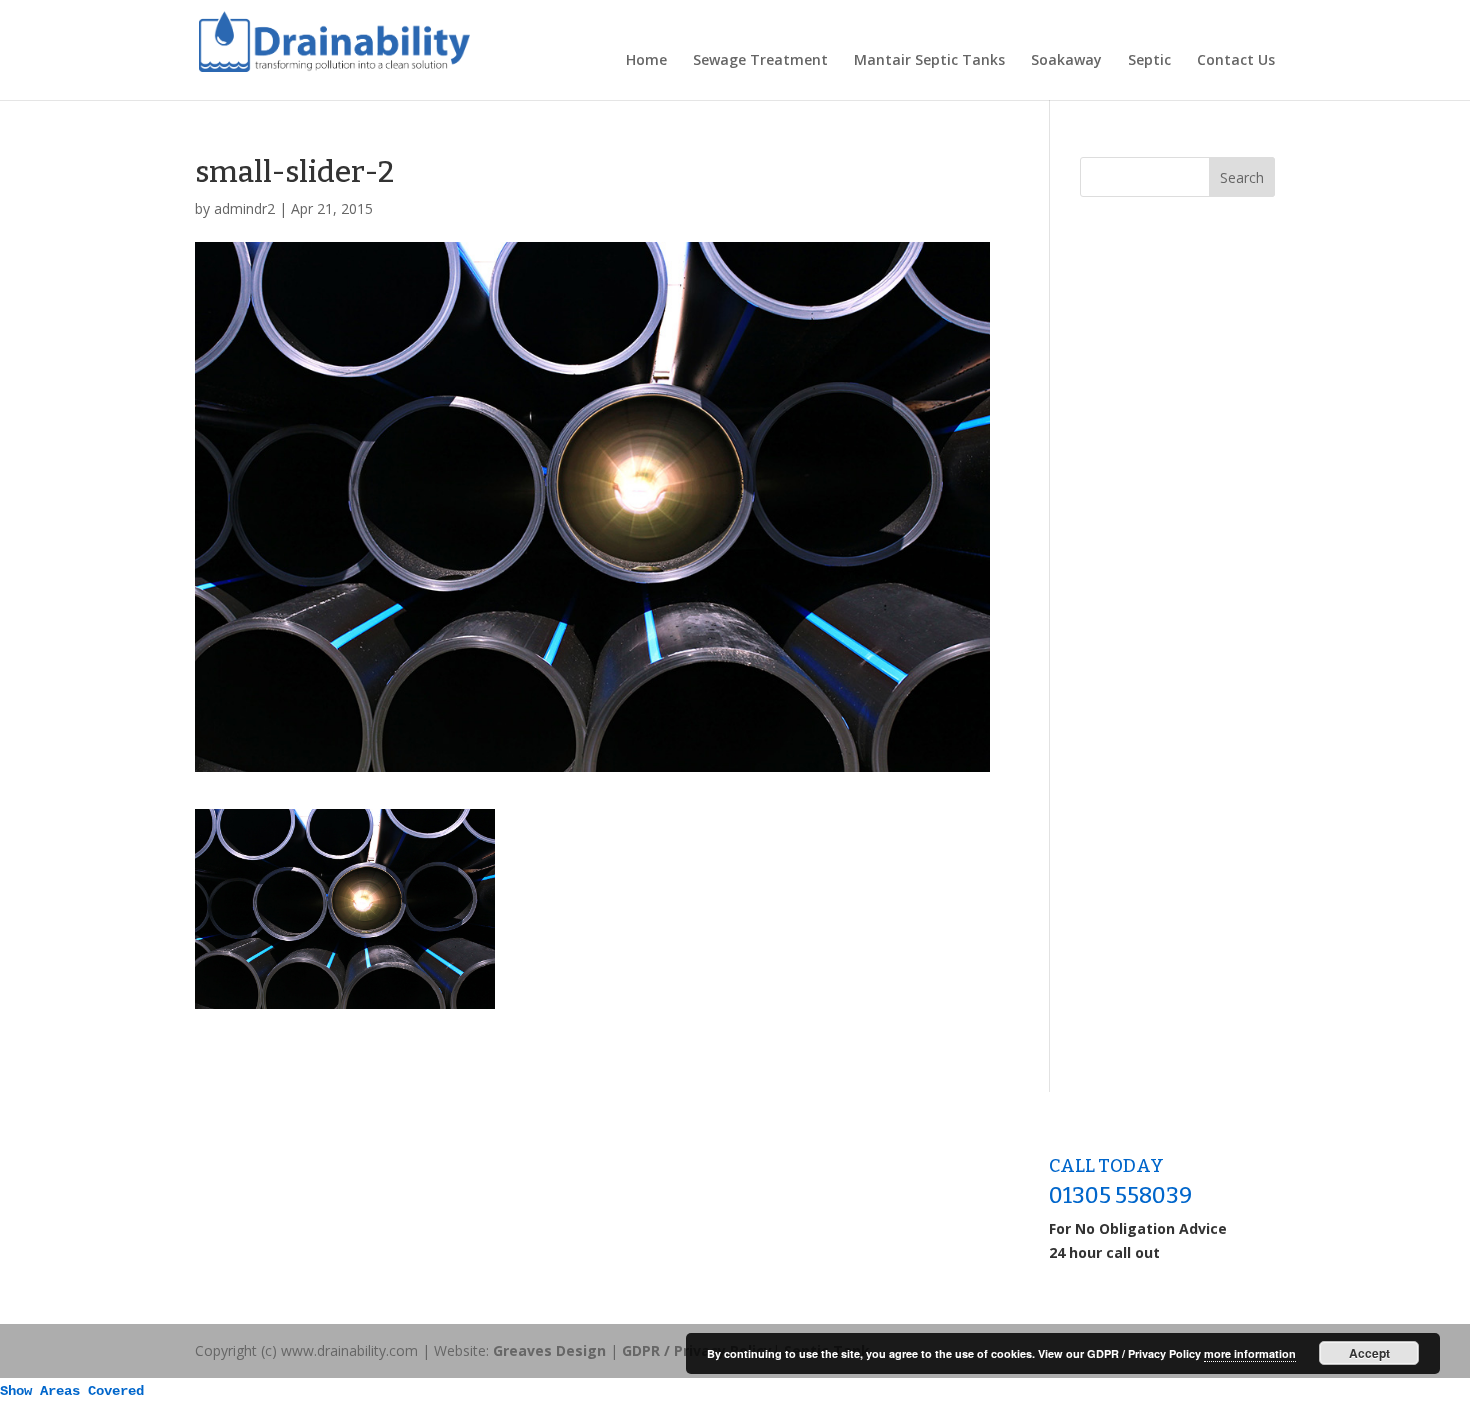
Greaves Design (549, 1350)
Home (646, 61)
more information (1250, 1353)
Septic (1149, 61)
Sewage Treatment (760, 61)
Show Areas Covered (72, 1391)
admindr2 (244, 208)
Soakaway (1066, 61)
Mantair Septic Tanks (929, 61)
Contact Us (1236, 61)
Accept (1369, 1353)
